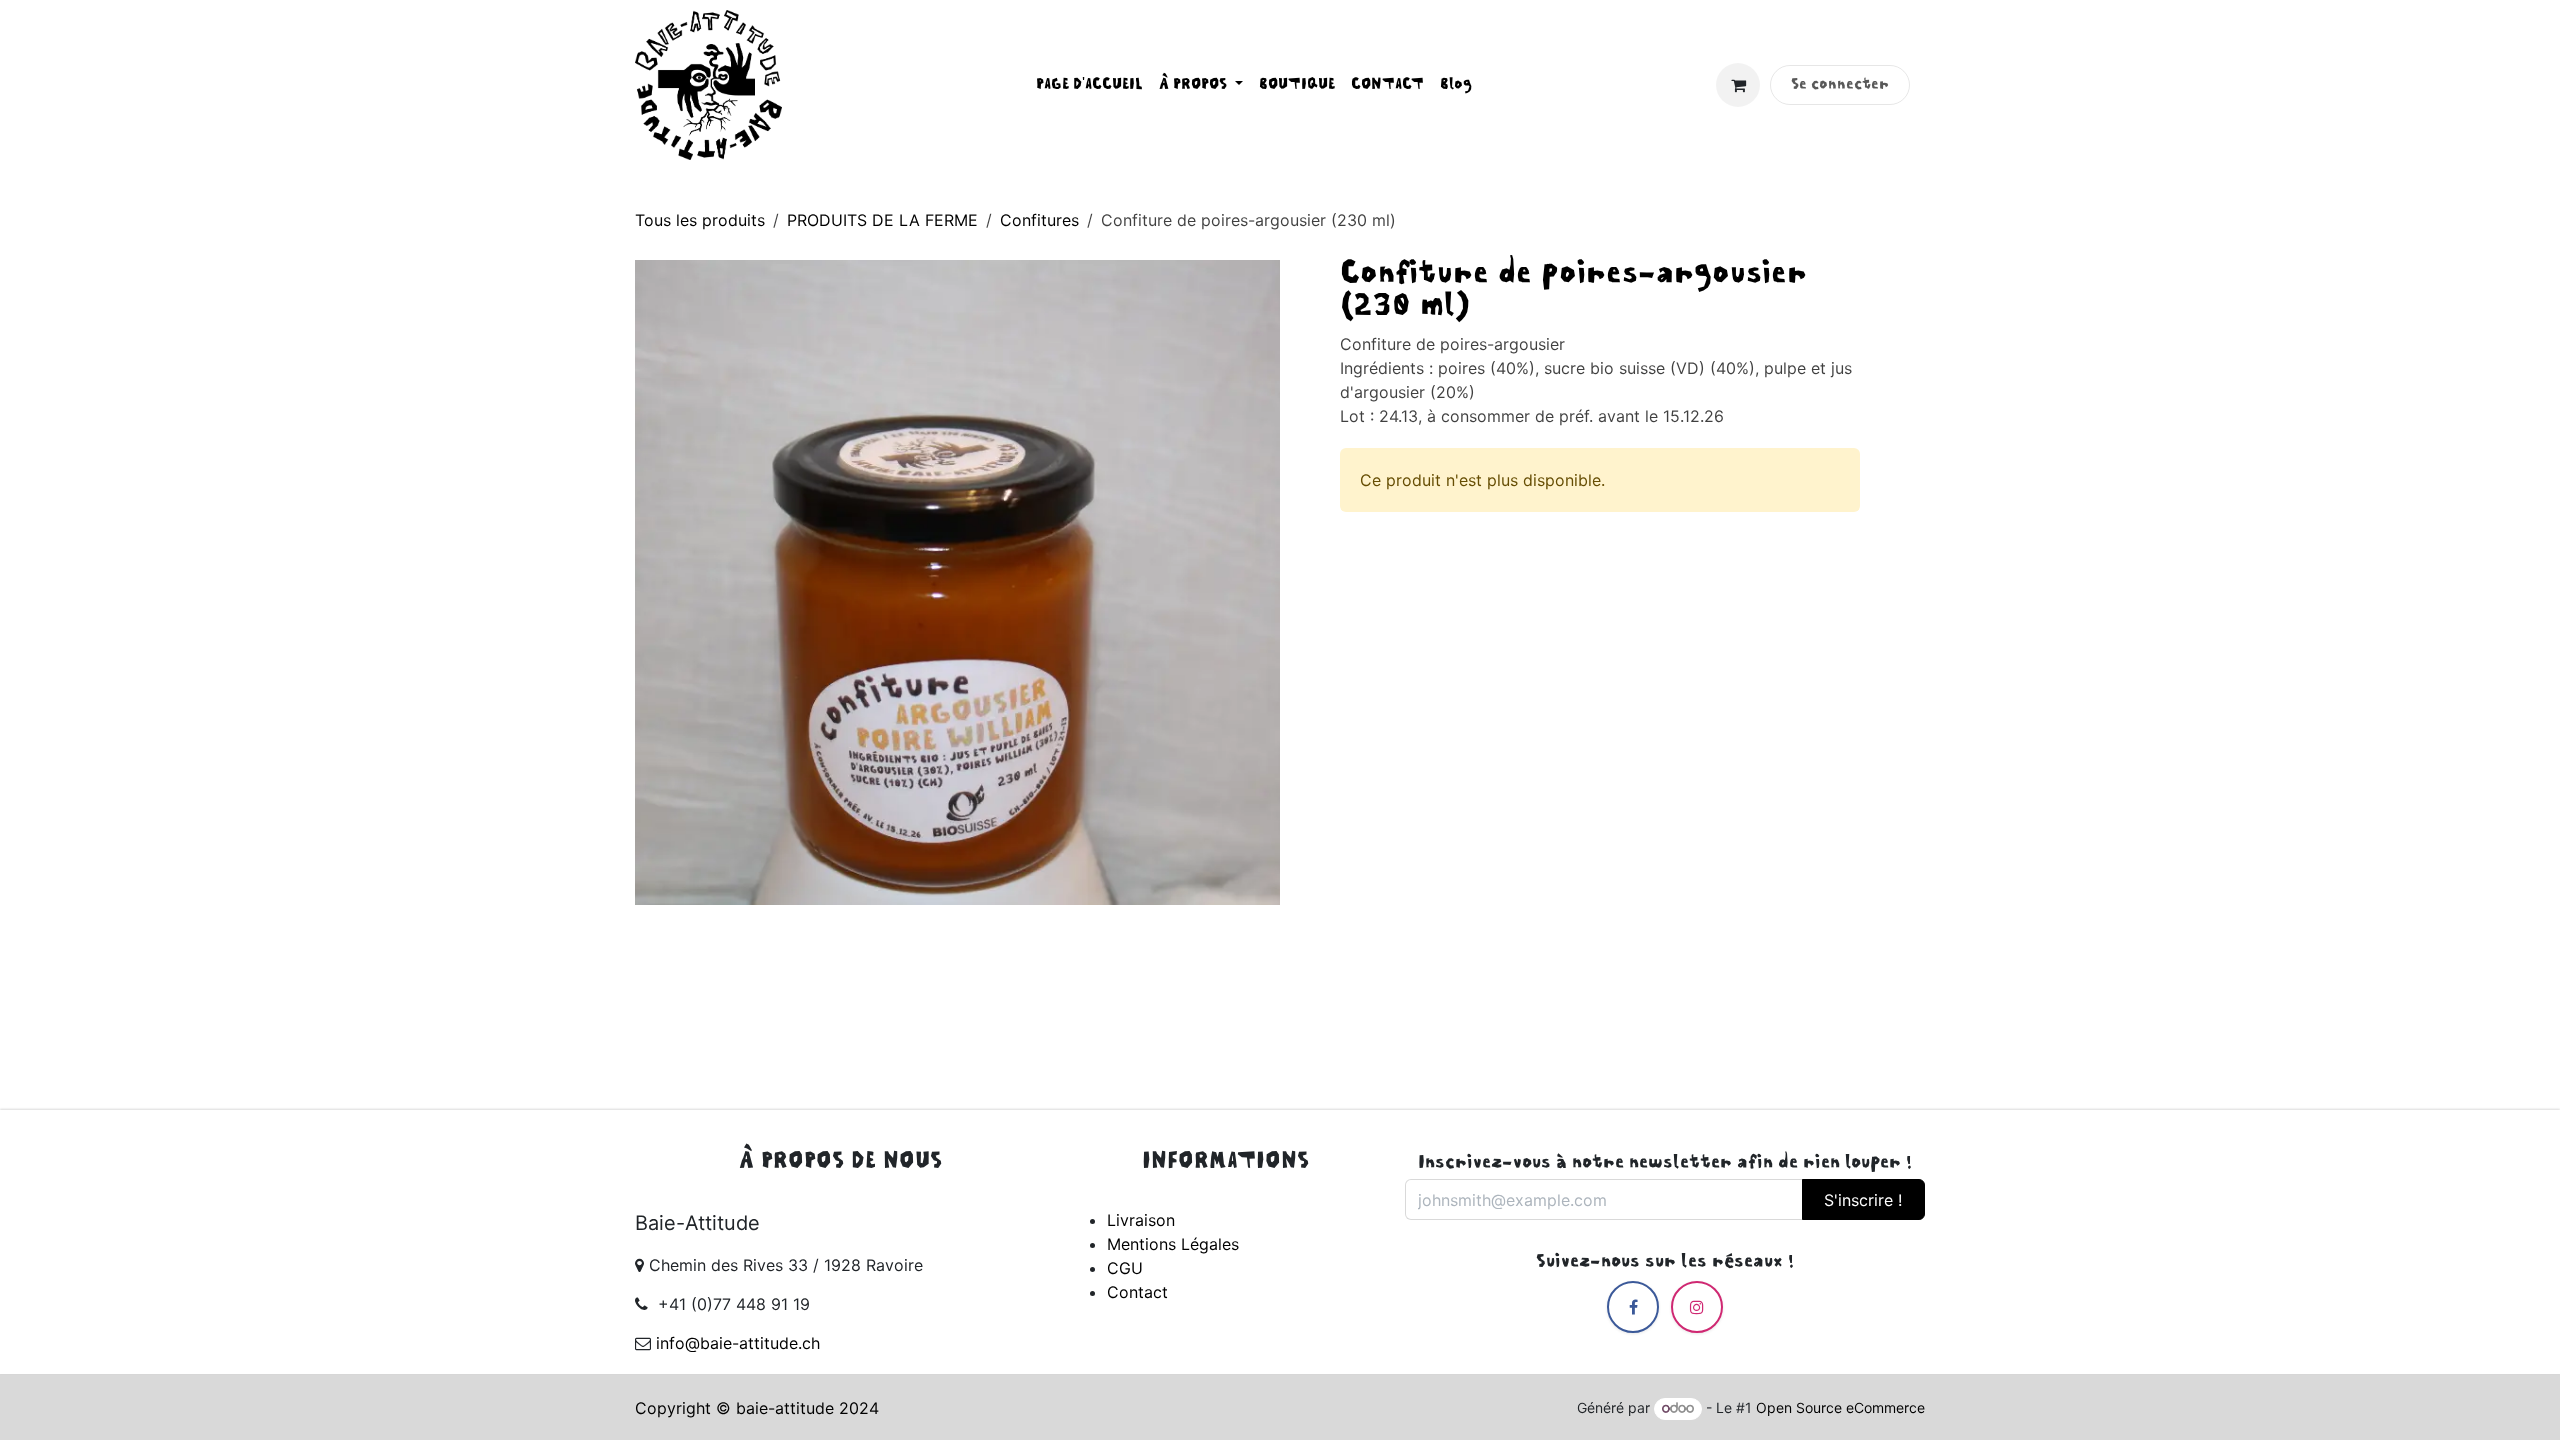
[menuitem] (1089, 85)
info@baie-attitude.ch (738, 1343)
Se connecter (1840, 85)
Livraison (1141, 1220)
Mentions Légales (1173, 1244)
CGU (1125, 1268)
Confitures (1039, 220)
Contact (1137, 1292)
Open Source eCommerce (1840, 1407)
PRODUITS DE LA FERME (882, 220)
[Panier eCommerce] (1738, 85)
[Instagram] (1697, 1307)
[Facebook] (1633, 1307)
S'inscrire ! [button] (1863, 1200)
